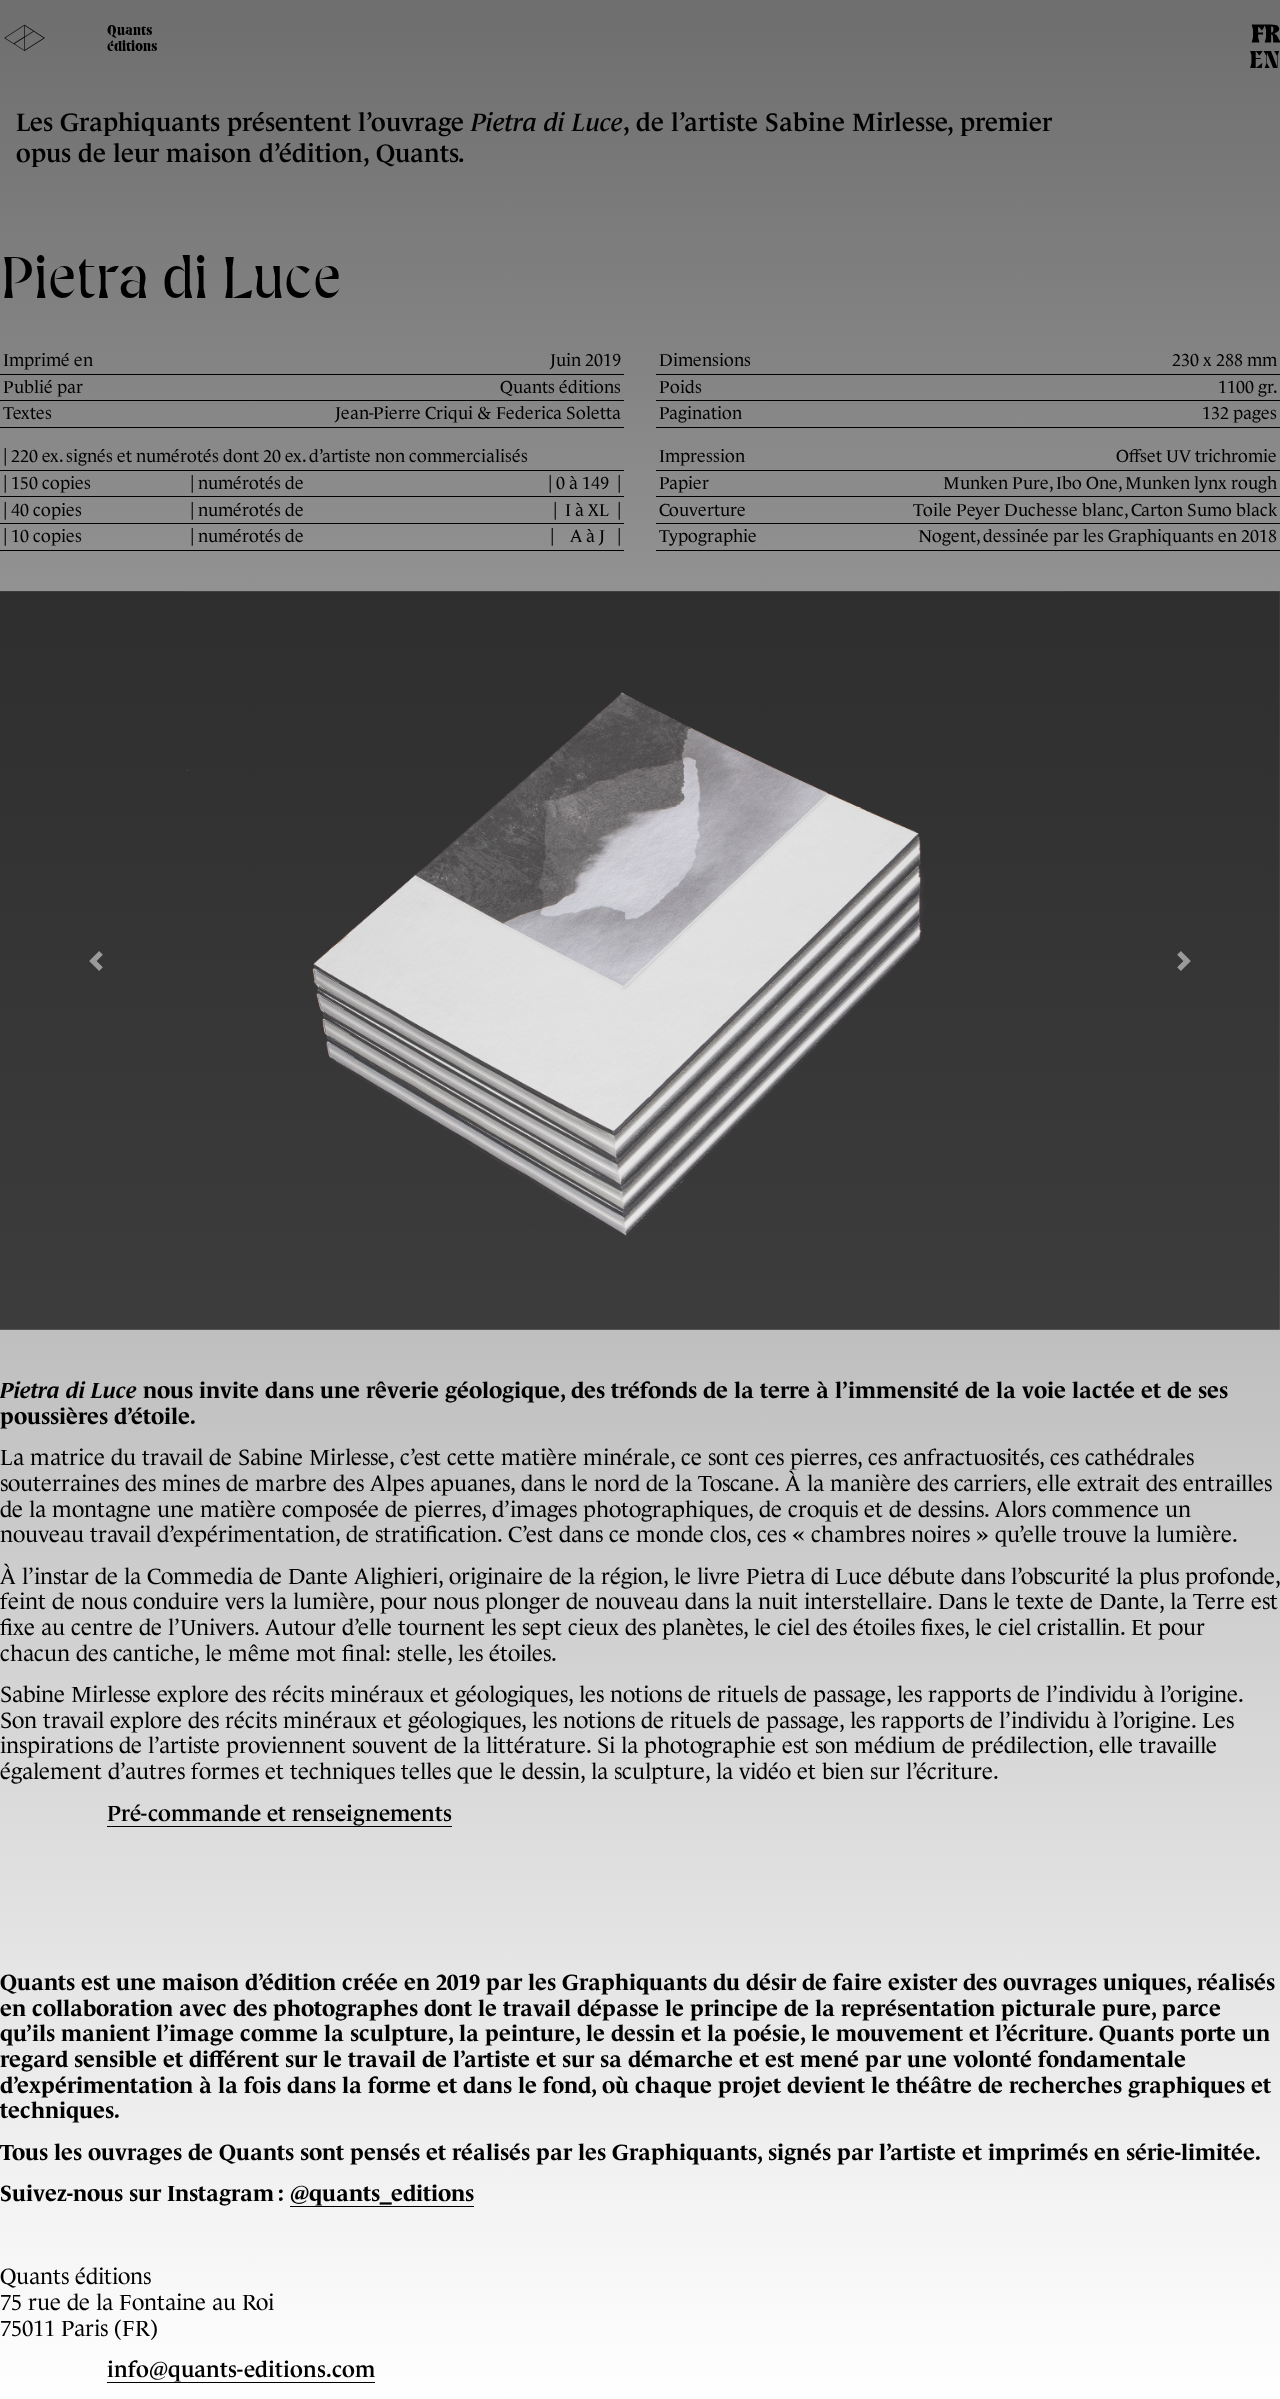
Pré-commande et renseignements (279, 1813)
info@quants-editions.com (241, 2369)
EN (1264, 62)
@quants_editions (382, 2193)
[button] (96, 960)
